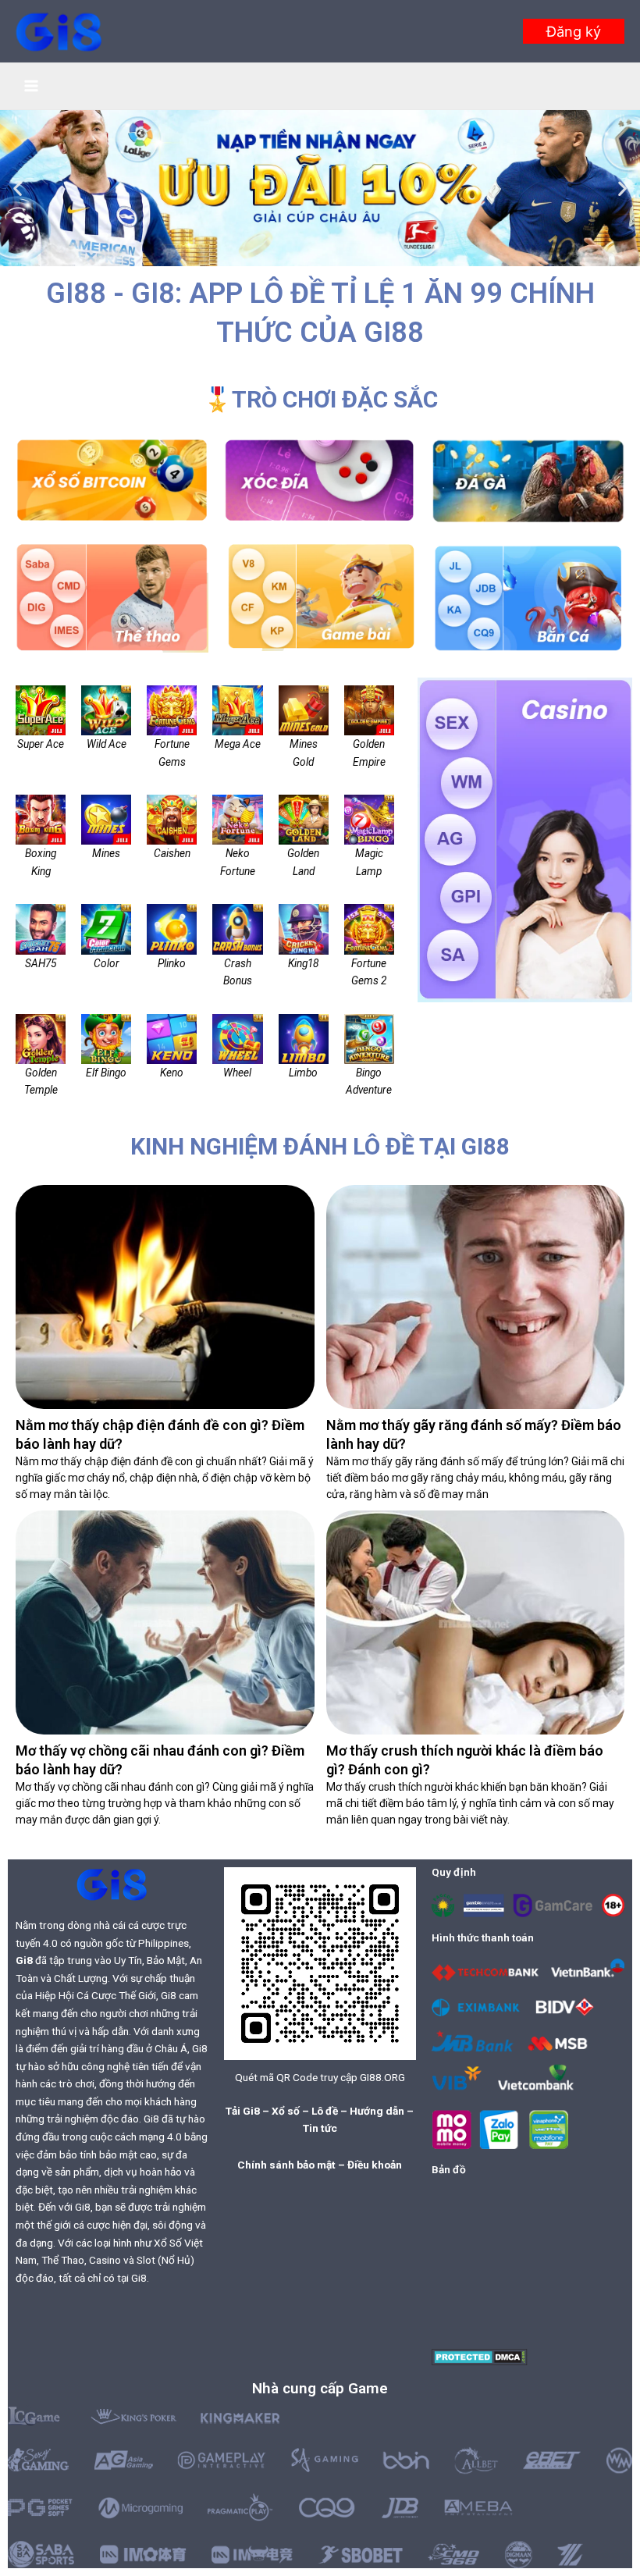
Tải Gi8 (243, 2111)
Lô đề (325, 2111)
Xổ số (286, 2111)
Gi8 (24, 1960)
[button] (574, 31)
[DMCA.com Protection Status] (480, 2356)
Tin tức (320, 2128)
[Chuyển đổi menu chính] (32, 86)
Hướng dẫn (377, 2111)
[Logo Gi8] (112, 1884)
